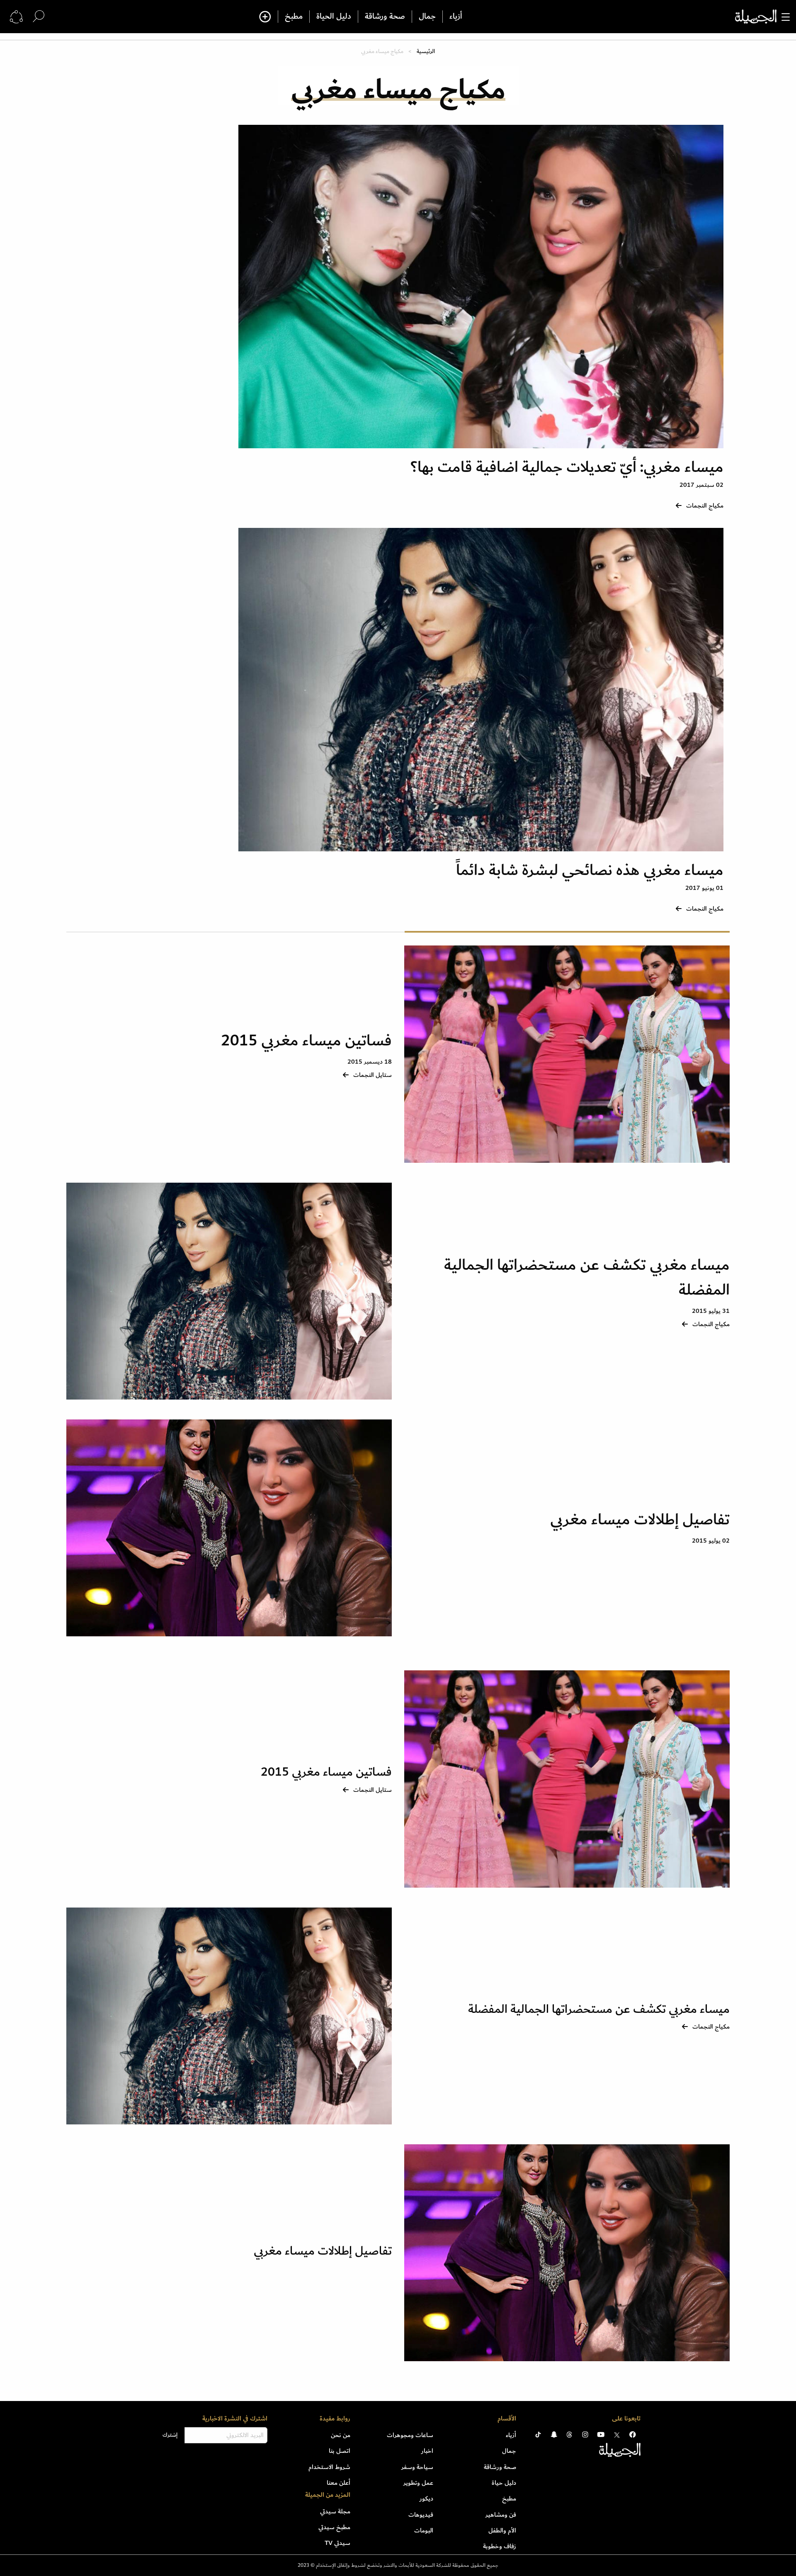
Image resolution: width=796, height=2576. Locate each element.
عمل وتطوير (418, 2483)
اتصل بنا (340, 2451)
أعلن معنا (339, 2483)
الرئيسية (426, 51)
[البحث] (39, 16)
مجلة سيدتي (335, 2511)
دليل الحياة (334, 17)
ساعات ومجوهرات (410, 2435)
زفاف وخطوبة (500, 2546)
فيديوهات (421, 2515)
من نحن (341, 2435)
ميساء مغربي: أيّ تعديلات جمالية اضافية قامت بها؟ (567, 467)
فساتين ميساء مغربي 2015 (306, 1041)
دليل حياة (504, 2483)
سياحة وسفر (417, 2467)
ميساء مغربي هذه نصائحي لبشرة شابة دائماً (590, 870)
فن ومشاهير (501, 2515)
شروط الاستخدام (329, 2467)
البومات (424, 2530)
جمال (427, 17)
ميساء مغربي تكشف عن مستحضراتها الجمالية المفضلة (587, 1277)
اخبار (427, 2451)
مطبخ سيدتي (334, 2527)
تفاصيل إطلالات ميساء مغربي (640, 1520)
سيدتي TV (337, 2543)
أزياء (456, 17)
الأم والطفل (502, 2530)
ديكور (426, 2498)
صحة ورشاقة (385, 17)
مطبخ (294, 17)
